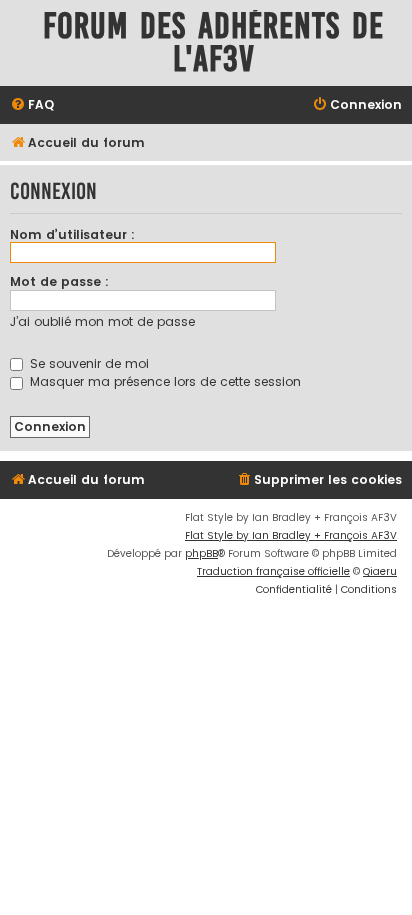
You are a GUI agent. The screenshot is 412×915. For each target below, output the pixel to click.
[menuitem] (32, 105)
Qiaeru (380, 571)
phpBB (201, 553)
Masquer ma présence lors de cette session (163, 381)
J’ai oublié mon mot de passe (102, 321)
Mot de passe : (59, 281)
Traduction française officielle (273, 571)
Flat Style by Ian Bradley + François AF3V (291, 535)
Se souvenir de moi (87, 363)
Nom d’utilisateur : (72, 234)
